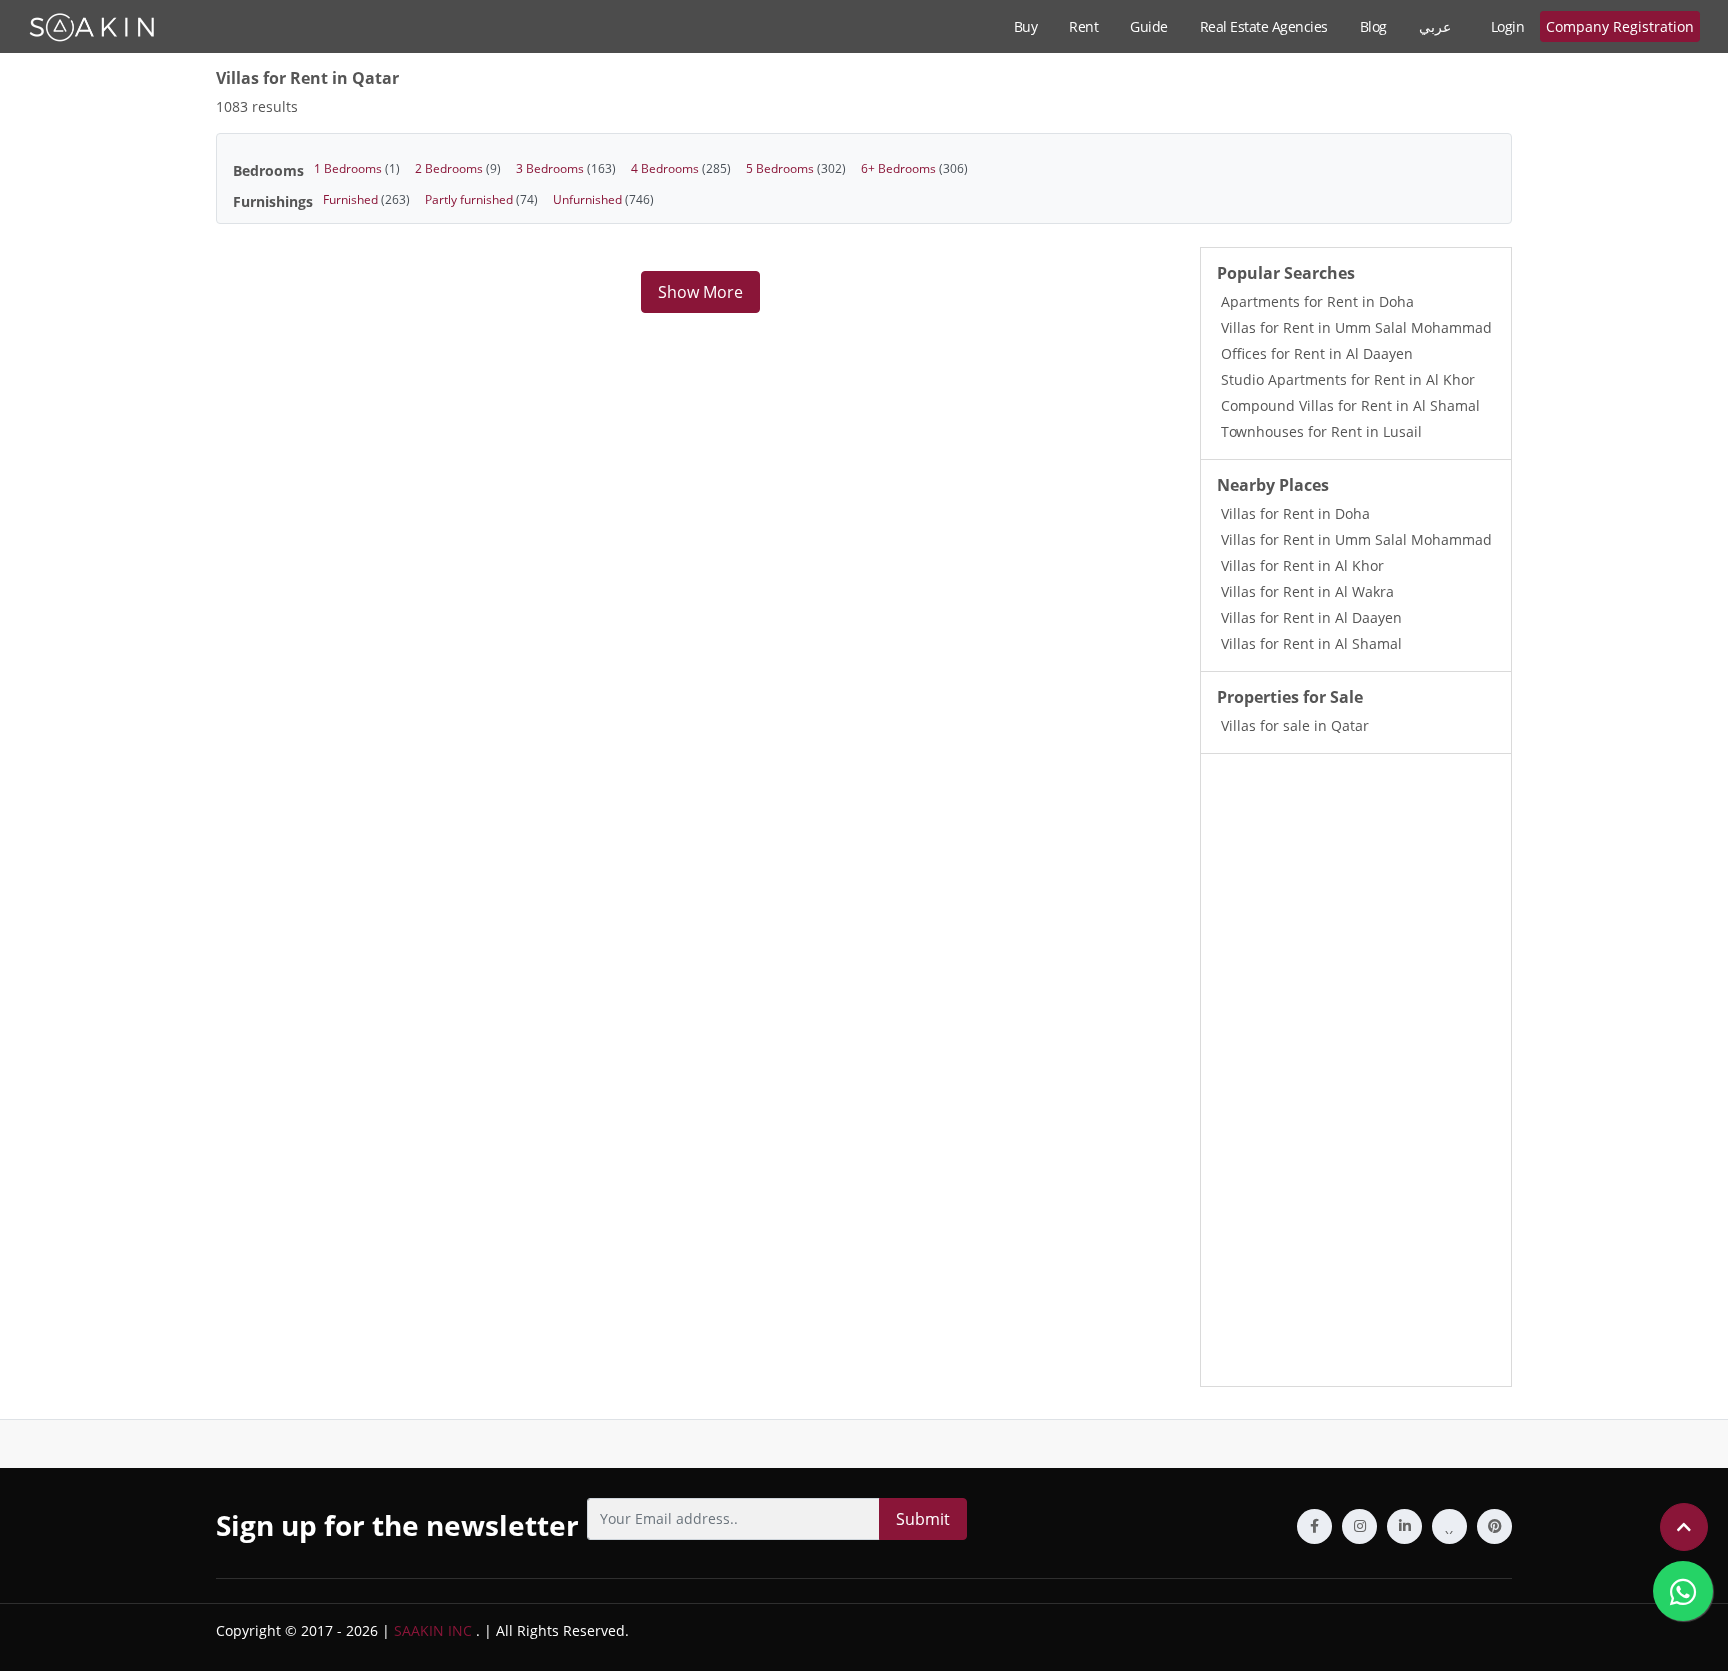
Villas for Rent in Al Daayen (1311, 617)
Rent (1083, 26)
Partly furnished (481, 199)
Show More (700, 292)
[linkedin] (1404, 1526)
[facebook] (1314, 1526)
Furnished (366, 199)
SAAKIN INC (433, 1630)
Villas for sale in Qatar (1295, 725)
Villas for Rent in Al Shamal (1311, 643)
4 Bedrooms (681, 168)
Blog (1373, 26)
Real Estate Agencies (1264, 26)
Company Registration (1620, 26)
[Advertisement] (1356, 1070)
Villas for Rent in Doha (1295, 513)
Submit (923, 1519)
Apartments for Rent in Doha (1317, 301)
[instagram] (1359, 1526)
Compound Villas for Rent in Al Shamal (1350, 405)
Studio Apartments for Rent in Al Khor (1348, 379)
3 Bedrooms (566, 168)
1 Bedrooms (357, 168)
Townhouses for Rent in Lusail (1321, 431)
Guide (1149, 26)
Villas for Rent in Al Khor (1302, 565)
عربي (1435, 26)
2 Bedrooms (458, 168)
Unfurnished (603, 199)
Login (1508, 26)
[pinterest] (1494, 1526)
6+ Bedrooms (914, 168)
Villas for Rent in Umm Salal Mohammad (1356, 327)
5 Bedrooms (796, 168)
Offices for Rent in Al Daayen (1317, 353)
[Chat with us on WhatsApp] (1683, 1591)
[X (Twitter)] (1449, 1526)
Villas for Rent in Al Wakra (1307, 591)
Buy (1026, 26)
